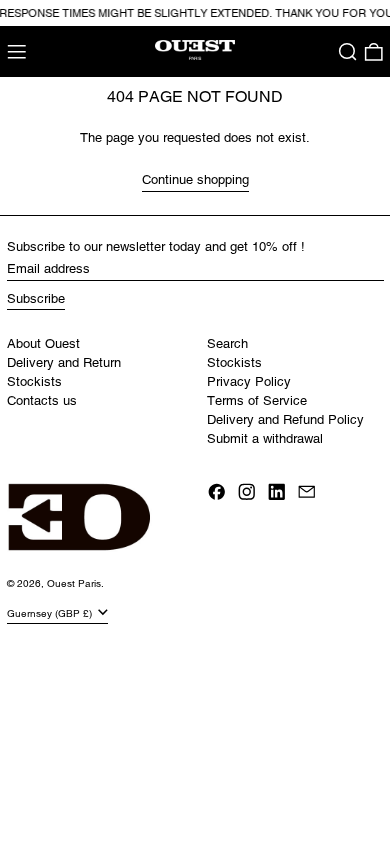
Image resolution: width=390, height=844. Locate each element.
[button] (348, 52)
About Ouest (43, 343)
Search (227, 343)
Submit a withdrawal (265, 438)
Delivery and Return (64, 362)
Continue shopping (195, 179)
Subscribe (36, 298)
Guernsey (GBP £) (51, 612)
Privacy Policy (249, 381)
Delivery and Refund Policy (285, 419)
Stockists (34, 381)
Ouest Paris (74, 583)
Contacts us (42, 400)
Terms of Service (257, 400)
